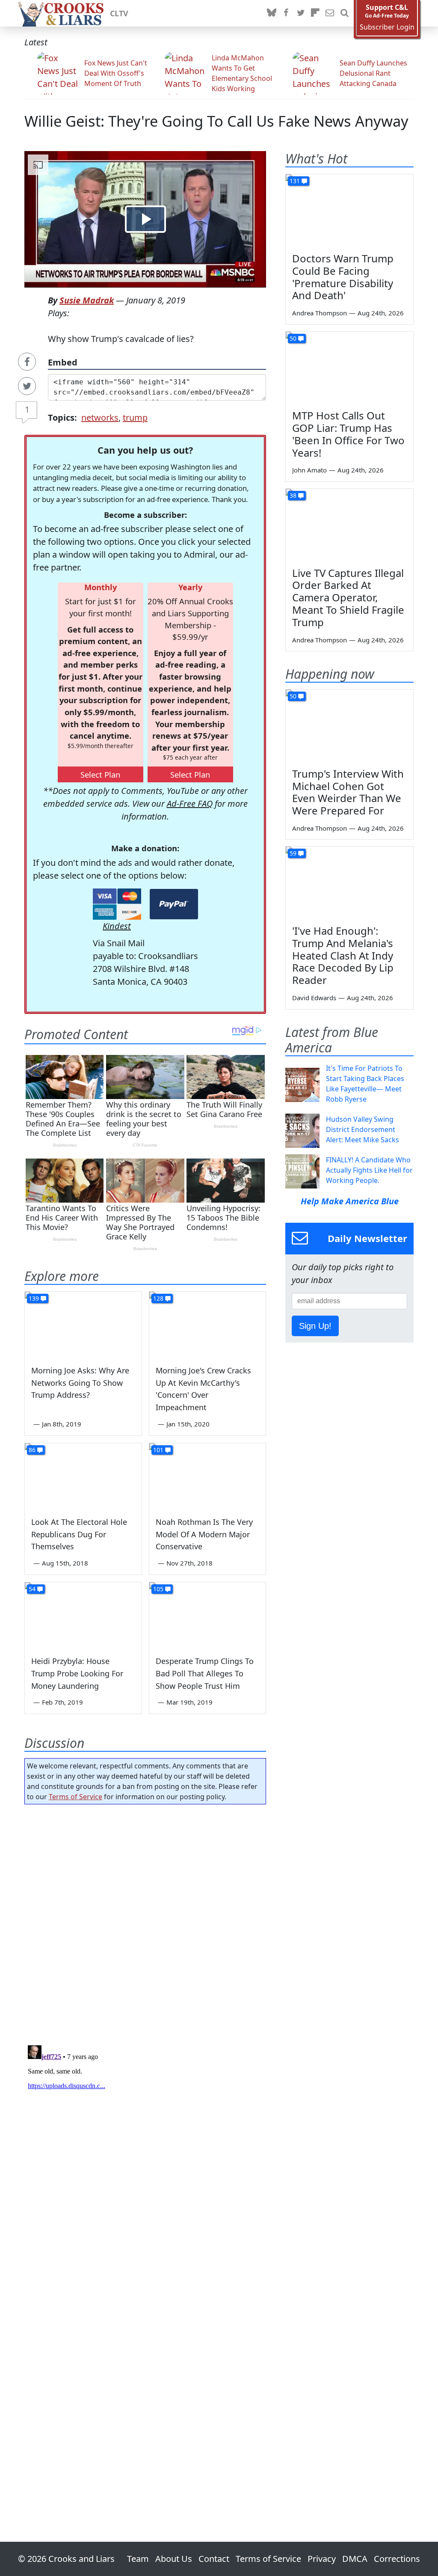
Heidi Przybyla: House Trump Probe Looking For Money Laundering (77, 1673)
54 (32, 1589)
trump (135, 417)
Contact (214, 2559)
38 (293, 495)
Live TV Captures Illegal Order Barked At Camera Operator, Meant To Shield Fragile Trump (348, 597)
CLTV (119, 13)
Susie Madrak (87, 300)
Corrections (397, 2559)
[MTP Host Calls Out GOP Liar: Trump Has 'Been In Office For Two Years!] (349, 368)
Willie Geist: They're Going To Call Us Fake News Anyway (216, 121)
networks (100, 417)
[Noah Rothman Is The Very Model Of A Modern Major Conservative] (208, 1476)
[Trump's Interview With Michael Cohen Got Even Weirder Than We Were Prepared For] (349, 725)
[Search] (344, 13)
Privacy (322, 2559)
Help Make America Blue (350, 1201)
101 (158, 1450)
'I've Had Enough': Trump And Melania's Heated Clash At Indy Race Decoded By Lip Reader (343, 955)
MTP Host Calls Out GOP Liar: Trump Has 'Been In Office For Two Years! (348, 434)
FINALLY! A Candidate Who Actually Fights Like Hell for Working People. (369, 1170)
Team (138, 2559)
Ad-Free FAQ (190, 804)
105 (158, 1589)
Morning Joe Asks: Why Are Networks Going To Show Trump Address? (80, 1383)
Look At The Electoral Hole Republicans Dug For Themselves (79, 1534)
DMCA (355, 2559)
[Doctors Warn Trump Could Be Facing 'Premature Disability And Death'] (349, 210)
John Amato (309, 470)
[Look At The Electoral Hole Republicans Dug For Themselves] (83, 1476)
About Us (174, 2559)
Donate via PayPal (174, 904)
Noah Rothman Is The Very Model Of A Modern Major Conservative (204, 1534)
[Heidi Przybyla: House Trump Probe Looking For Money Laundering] (83, 1615)
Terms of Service (75, 1797)
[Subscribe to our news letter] (330, 13)
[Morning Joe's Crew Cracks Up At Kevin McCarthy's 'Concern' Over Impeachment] (208, 1324)
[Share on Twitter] (27, 386)
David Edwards (314, 998)
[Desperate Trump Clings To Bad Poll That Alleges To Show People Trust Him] (208, 1615)
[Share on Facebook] (27, 362)
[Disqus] (145, 2149)
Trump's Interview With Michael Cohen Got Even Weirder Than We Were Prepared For (348, 792)
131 (295, 181)
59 (293, 853)
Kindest (117, 926)
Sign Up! (315, 1326)
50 (293, 338)
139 (34, 1298)
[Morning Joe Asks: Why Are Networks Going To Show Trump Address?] (83, 1324)
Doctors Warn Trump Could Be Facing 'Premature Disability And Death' (343, 277)
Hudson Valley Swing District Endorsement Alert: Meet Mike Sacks (363, 1129)
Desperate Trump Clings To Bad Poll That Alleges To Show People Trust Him (205, 1673)
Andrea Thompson (320, 313)
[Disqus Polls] (145, 1922)
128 (158, 1298)
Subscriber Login (387, 27)
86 (32, 1450)
